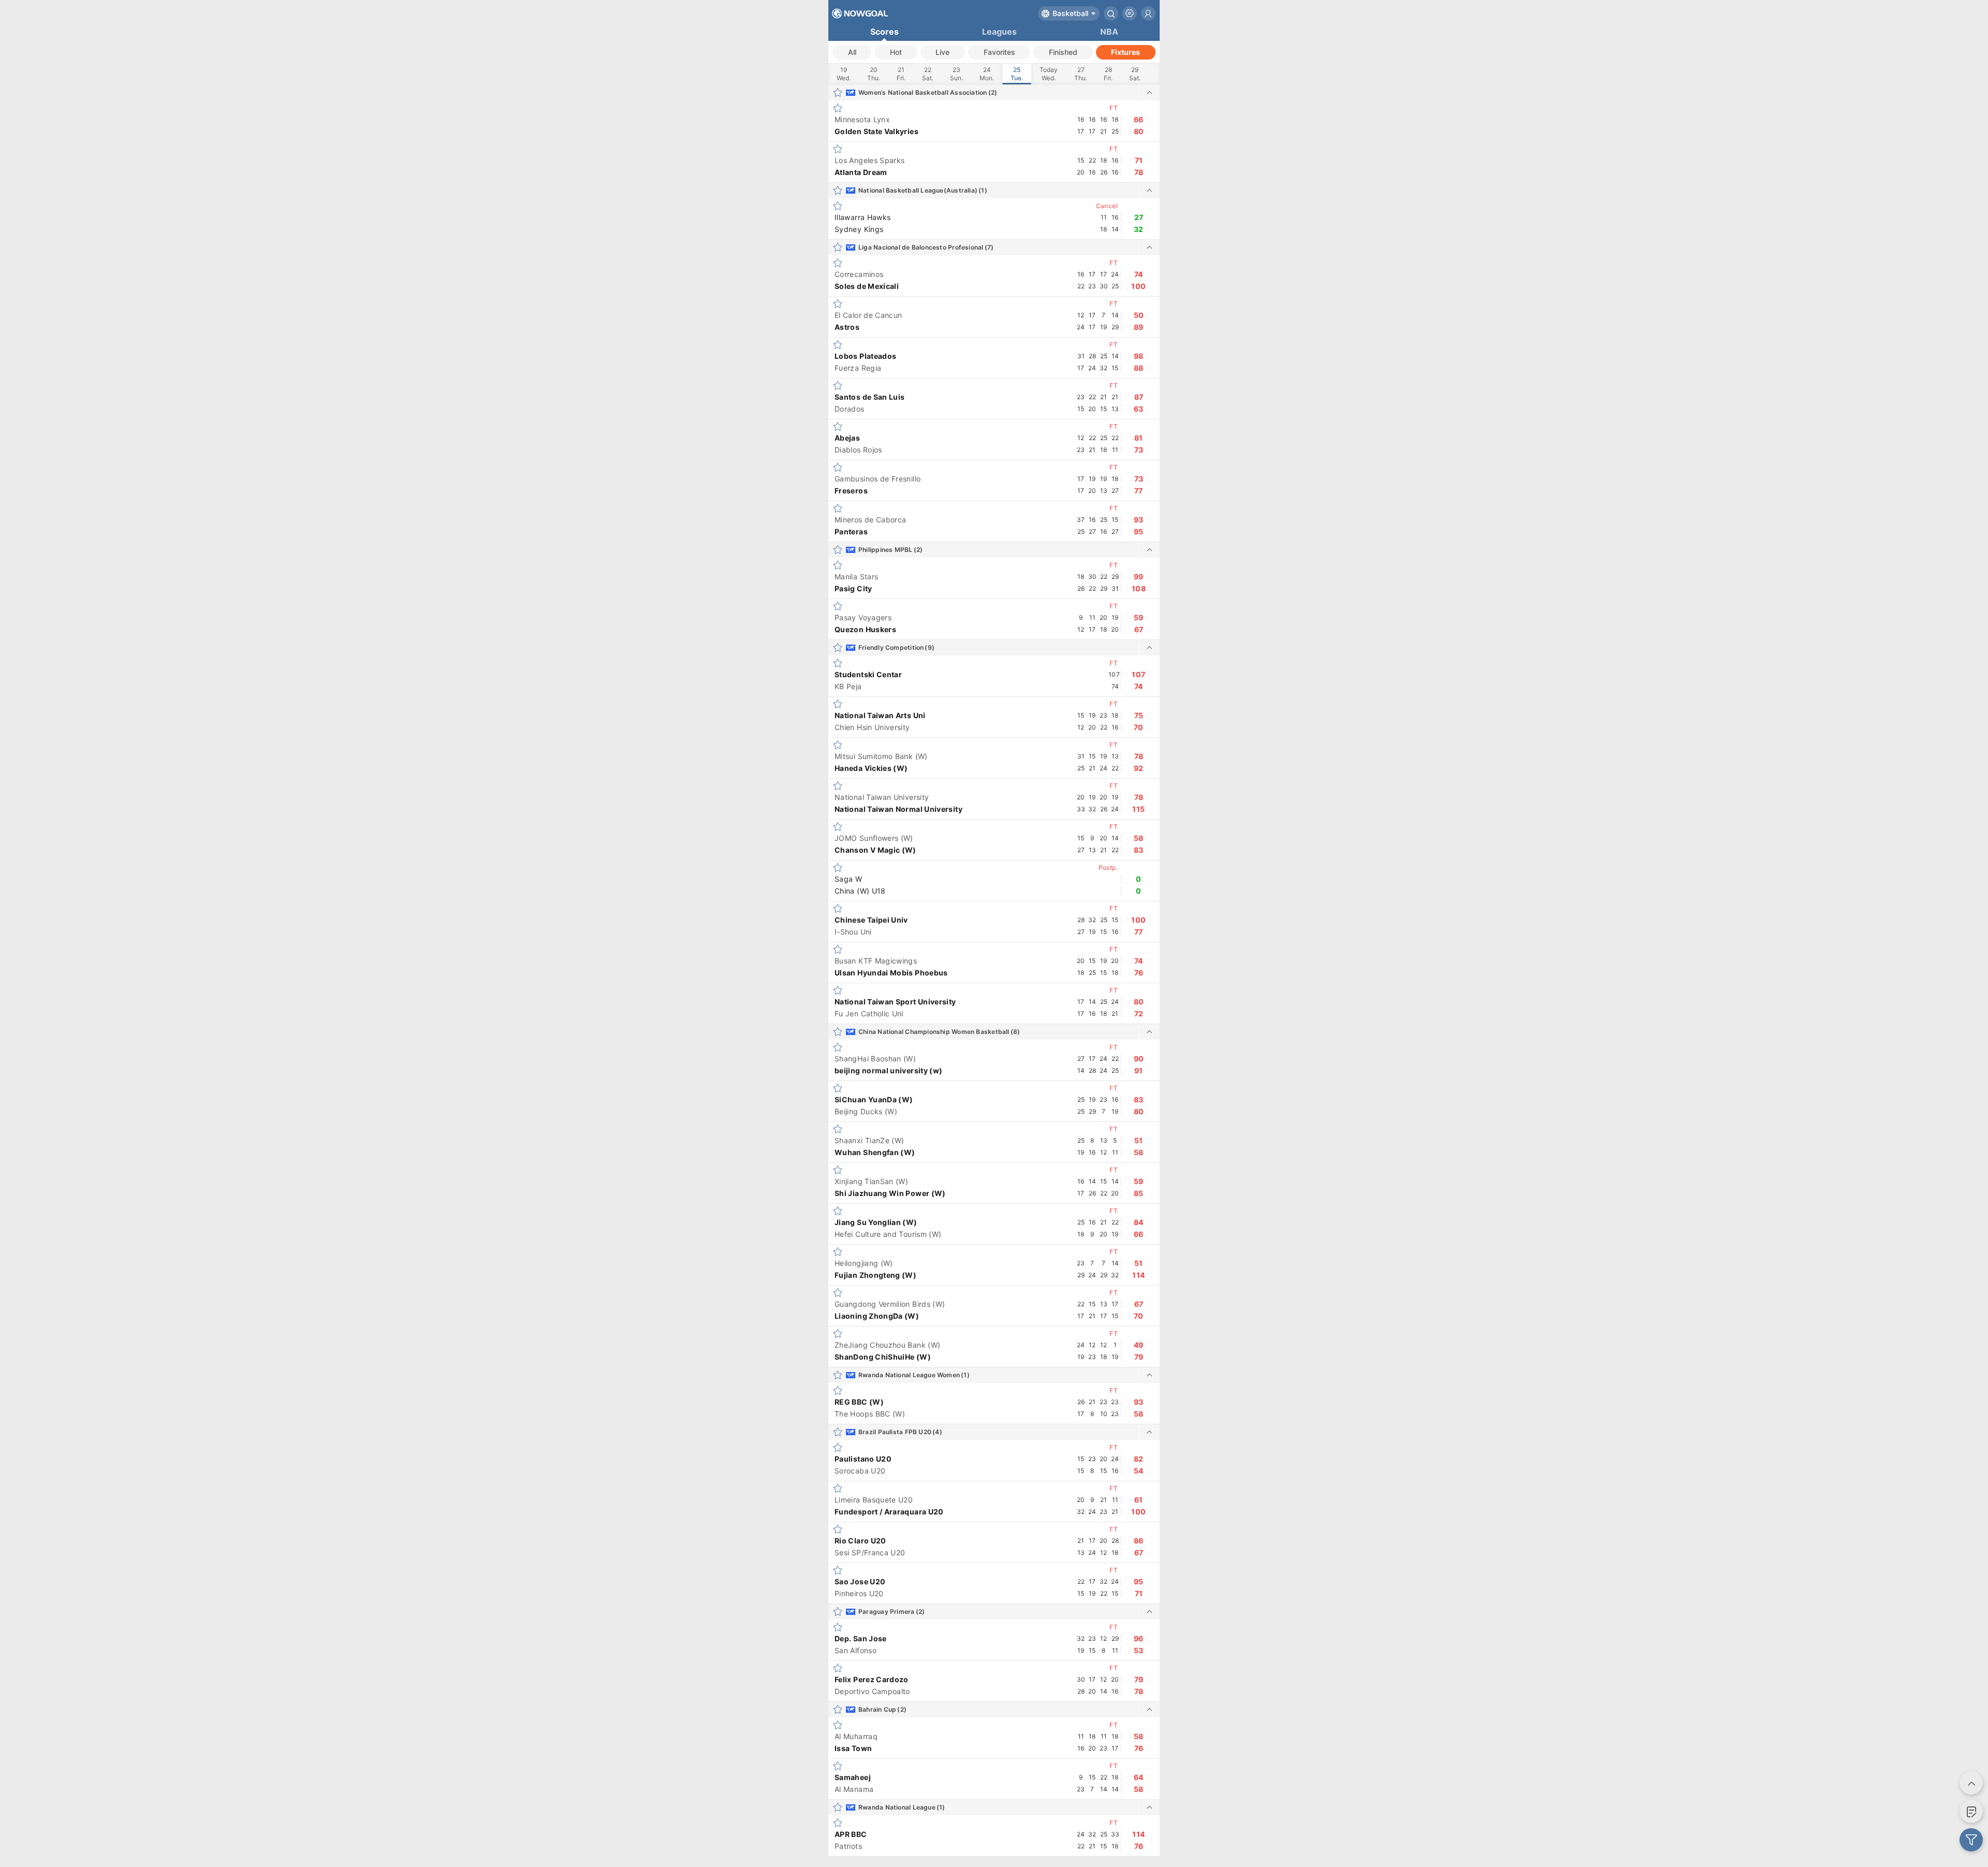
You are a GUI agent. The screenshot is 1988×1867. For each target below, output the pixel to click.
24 (987, 74)
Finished (1063, 52)
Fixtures (1125, 52)
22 (928, 74)
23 (956, 74)
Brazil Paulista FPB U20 (895, 1432)
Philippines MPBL (886, 550)
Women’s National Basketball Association (923, 92)
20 (874, 74)
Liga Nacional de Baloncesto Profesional (921, 247)
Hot (896, 52)
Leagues (999, 32)
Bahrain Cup (877, 1709)
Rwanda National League (897, 1807)
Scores (885, 32)
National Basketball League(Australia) (918, 190)
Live (942, 52)
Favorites (999, 52)
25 (1017, 74)
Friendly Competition (891, 647)
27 (1081, 74)
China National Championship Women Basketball (934, 1032)
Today (1049, 74)
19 (844, 74)
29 (1135, 74)
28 (1108, 74)
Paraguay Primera (887, 1611)
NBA (1109, 32)
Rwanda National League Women (909, 1375)
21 (901, 74)
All (852, 52)
